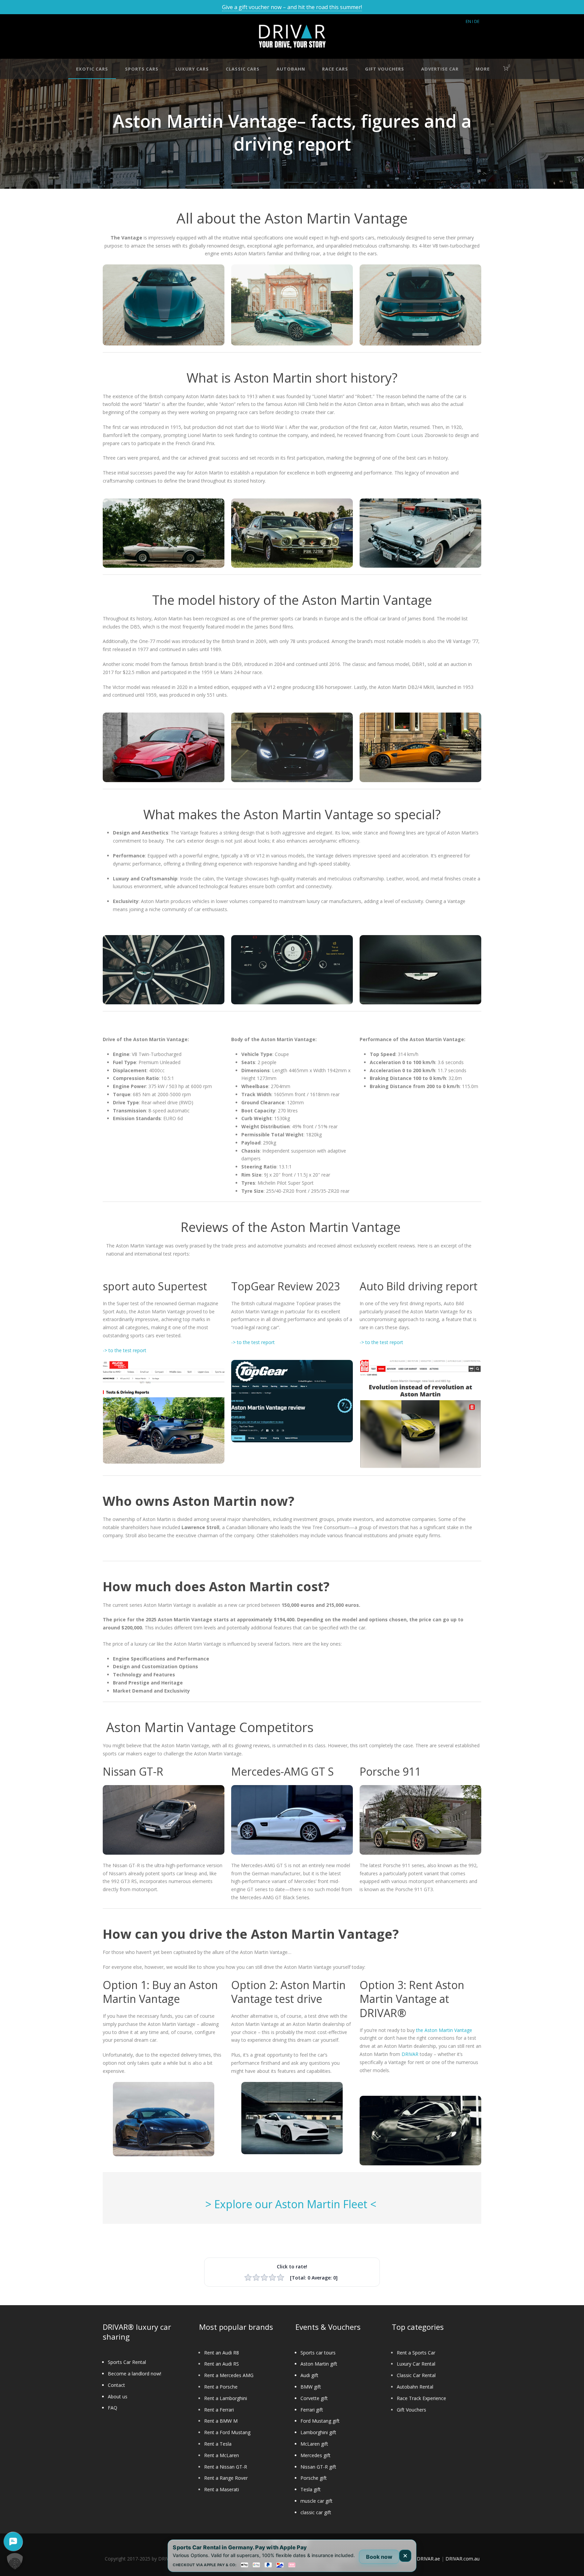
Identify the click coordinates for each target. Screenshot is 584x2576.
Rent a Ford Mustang (227, 2432)
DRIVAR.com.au (463, 2559)
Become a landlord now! (135, 2374)
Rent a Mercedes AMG (229, 2375)
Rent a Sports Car (416, 2353)
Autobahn (291, 69)
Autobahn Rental (415, 2387)
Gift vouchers (385, 69)
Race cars (335, 69)
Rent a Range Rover (226, 2478)
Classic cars (243, 69)
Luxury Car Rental (416, 2364)
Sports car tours (318, 2353)
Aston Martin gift (319, 2364)
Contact (116, 2385)
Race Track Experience (421, 2398)
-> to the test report (125, 1350)
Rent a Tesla (218, 2444)
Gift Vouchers (411, 2410)
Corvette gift (314, 2398)
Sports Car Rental (127, 2362)
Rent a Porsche (221, 2387)
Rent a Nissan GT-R (226, 2467)
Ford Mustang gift (320, 2421)
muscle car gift (317, 2501)
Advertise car (440, 69)
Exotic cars (92, 69)
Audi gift (309, 2375)
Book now (379, 2557)
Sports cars (142, 69)
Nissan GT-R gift (318, 2467)
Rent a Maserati (222, 2489)
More (483, 69)
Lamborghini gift (318, 2432)
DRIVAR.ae (428, 2559)
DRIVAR (410, 2054)
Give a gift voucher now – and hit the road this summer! (292, 7)
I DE (476, 21)
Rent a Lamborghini (226, 2398)
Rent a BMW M (221, 2421)
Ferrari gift (312, 2410)
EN (468, 21)
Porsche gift (314, 2478)
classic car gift (316, 2512)
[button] (15, 2561)
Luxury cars (192, 69)
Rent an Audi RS (222, 2364)
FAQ (113, 2408)
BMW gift (311, 2387)
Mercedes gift (315, 2455)
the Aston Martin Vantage (444, 2030)
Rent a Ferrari (219, 2410)
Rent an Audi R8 (222, 2353)
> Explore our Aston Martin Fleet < (292, 2204)
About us (118, 2397)
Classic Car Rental (416, 2375)
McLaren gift (314, 2444)
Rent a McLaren (222, 2455)
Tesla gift (311, 2489)
